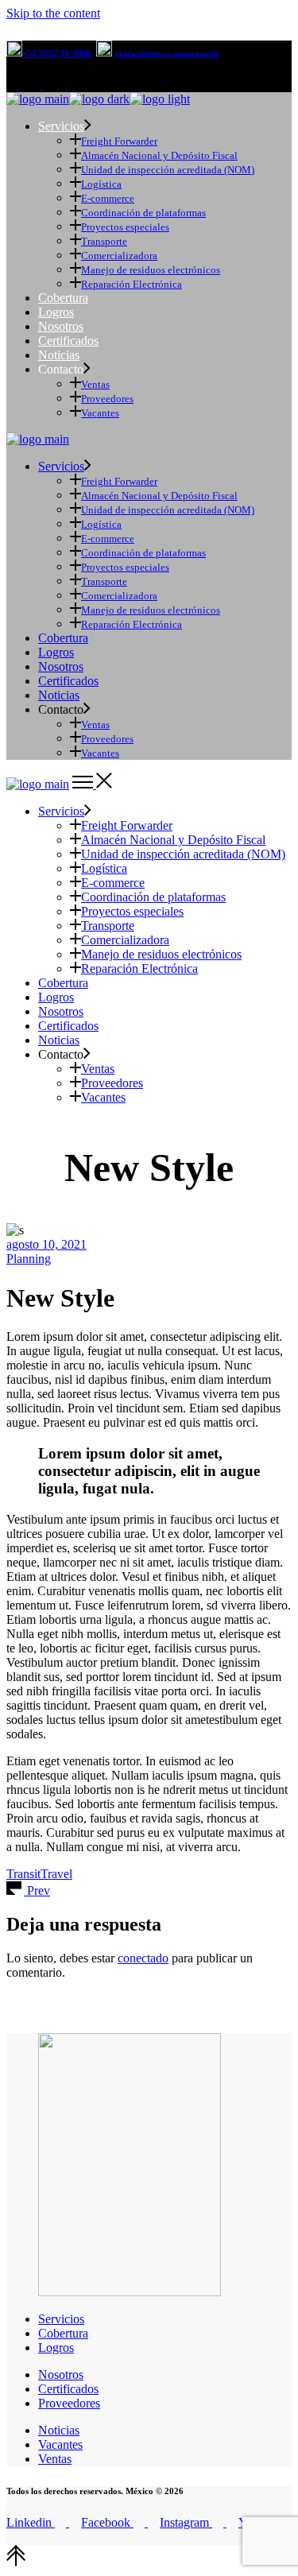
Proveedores (69, 2403)
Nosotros (61, 2375)
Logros (56, 2347)
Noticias (59, 2430)
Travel (56, 1874)
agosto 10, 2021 (46, 1244)
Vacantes (60, 2444)
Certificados (68, 2389)
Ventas (55, 2459)
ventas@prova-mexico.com (166, 53)
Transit (23, 1874)
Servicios (61, 2319)
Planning (29, 1259)
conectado (143, 1958)
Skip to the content (53, 13)
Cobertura (63, 2333)
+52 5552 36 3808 (57, 53)
